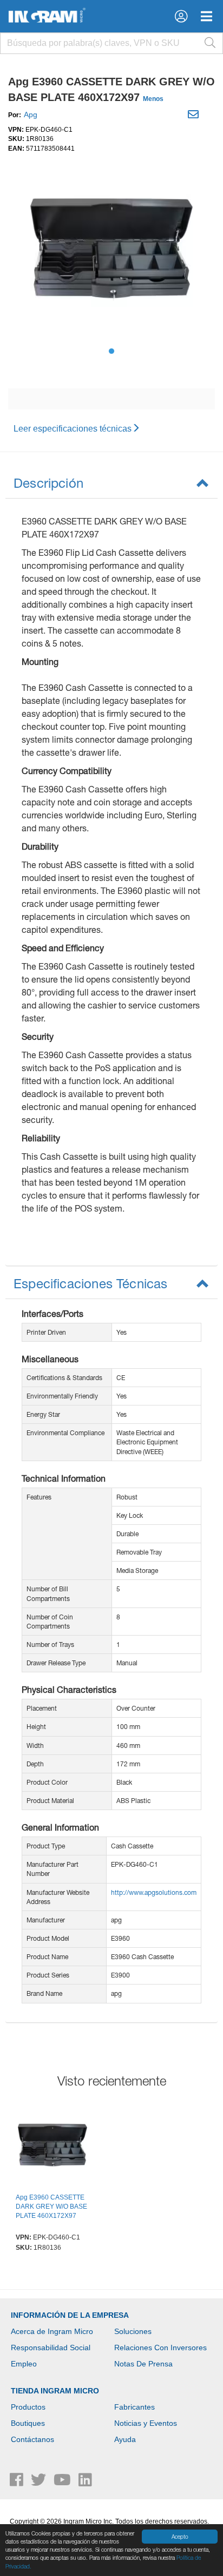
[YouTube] (63, 2483)
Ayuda (125, 2439)
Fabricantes (135, 2407)
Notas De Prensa (143, 2364)
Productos (28, 2407)
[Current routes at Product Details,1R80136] (53, 2147)
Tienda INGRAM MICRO (55, 2391)
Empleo (24, 2364)
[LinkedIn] (85, 2483)
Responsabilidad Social (51, 2348)
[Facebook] (18, 2483)
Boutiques (28, 2423)
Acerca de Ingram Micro (52, 2331)
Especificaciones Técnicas (91, 1283)
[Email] (195, 116)
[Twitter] (40, 2483)
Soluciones (133, 2331)
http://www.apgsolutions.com (154, 1892)
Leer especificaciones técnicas (73, 429)
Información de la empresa (70, 2315)
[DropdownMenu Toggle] (206, 16)
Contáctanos (32, 2439)
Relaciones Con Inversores (160, 2348)
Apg (31, 115)
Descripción (48, 483)
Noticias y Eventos (146, 2423)
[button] (181, 16)
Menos (153, 99)
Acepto (180, 2537)
